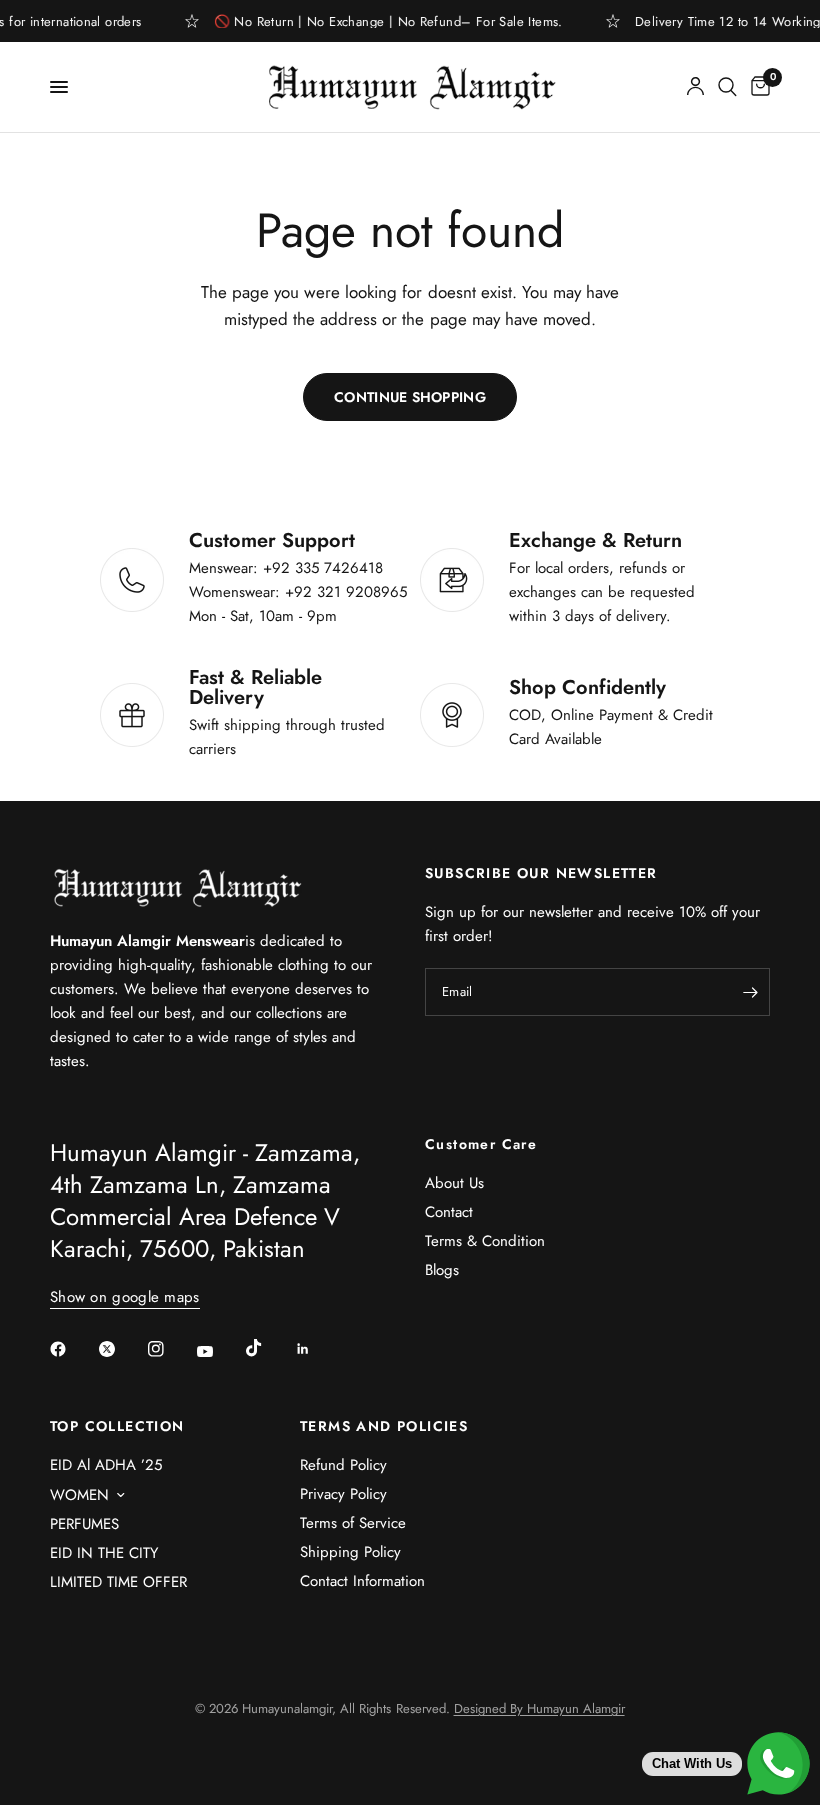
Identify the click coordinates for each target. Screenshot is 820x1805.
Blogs (442, 1270)
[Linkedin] (317, 1349)
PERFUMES (84, 1524)
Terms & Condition (485, 1241)
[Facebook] (72, 1349)
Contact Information (362, 1581)
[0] (757, 87)
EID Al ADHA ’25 (106, 1465)
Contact (449, 1212)
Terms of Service (353, 1523)
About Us (454, 1183)
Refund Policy (343, 1465)
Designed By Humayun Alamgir (539, 1708)
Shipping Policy (350, 1552)
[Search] (727, 87)
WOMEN (79, 1495)
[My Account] (695, 87)
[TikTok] (268, 1348)
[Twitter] (121, 1349)
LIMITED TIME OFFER (118, 1582)
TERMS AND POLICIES (384, 1426)
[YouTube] (219, 1352)
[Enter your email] (750, 992)
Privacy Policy (343, 1494)
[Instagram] (170, 1349)
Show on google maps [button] (125, 1297)
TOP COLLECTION (117, 1426)
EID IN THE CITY (104, 1553)
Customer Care (481, 1144)
